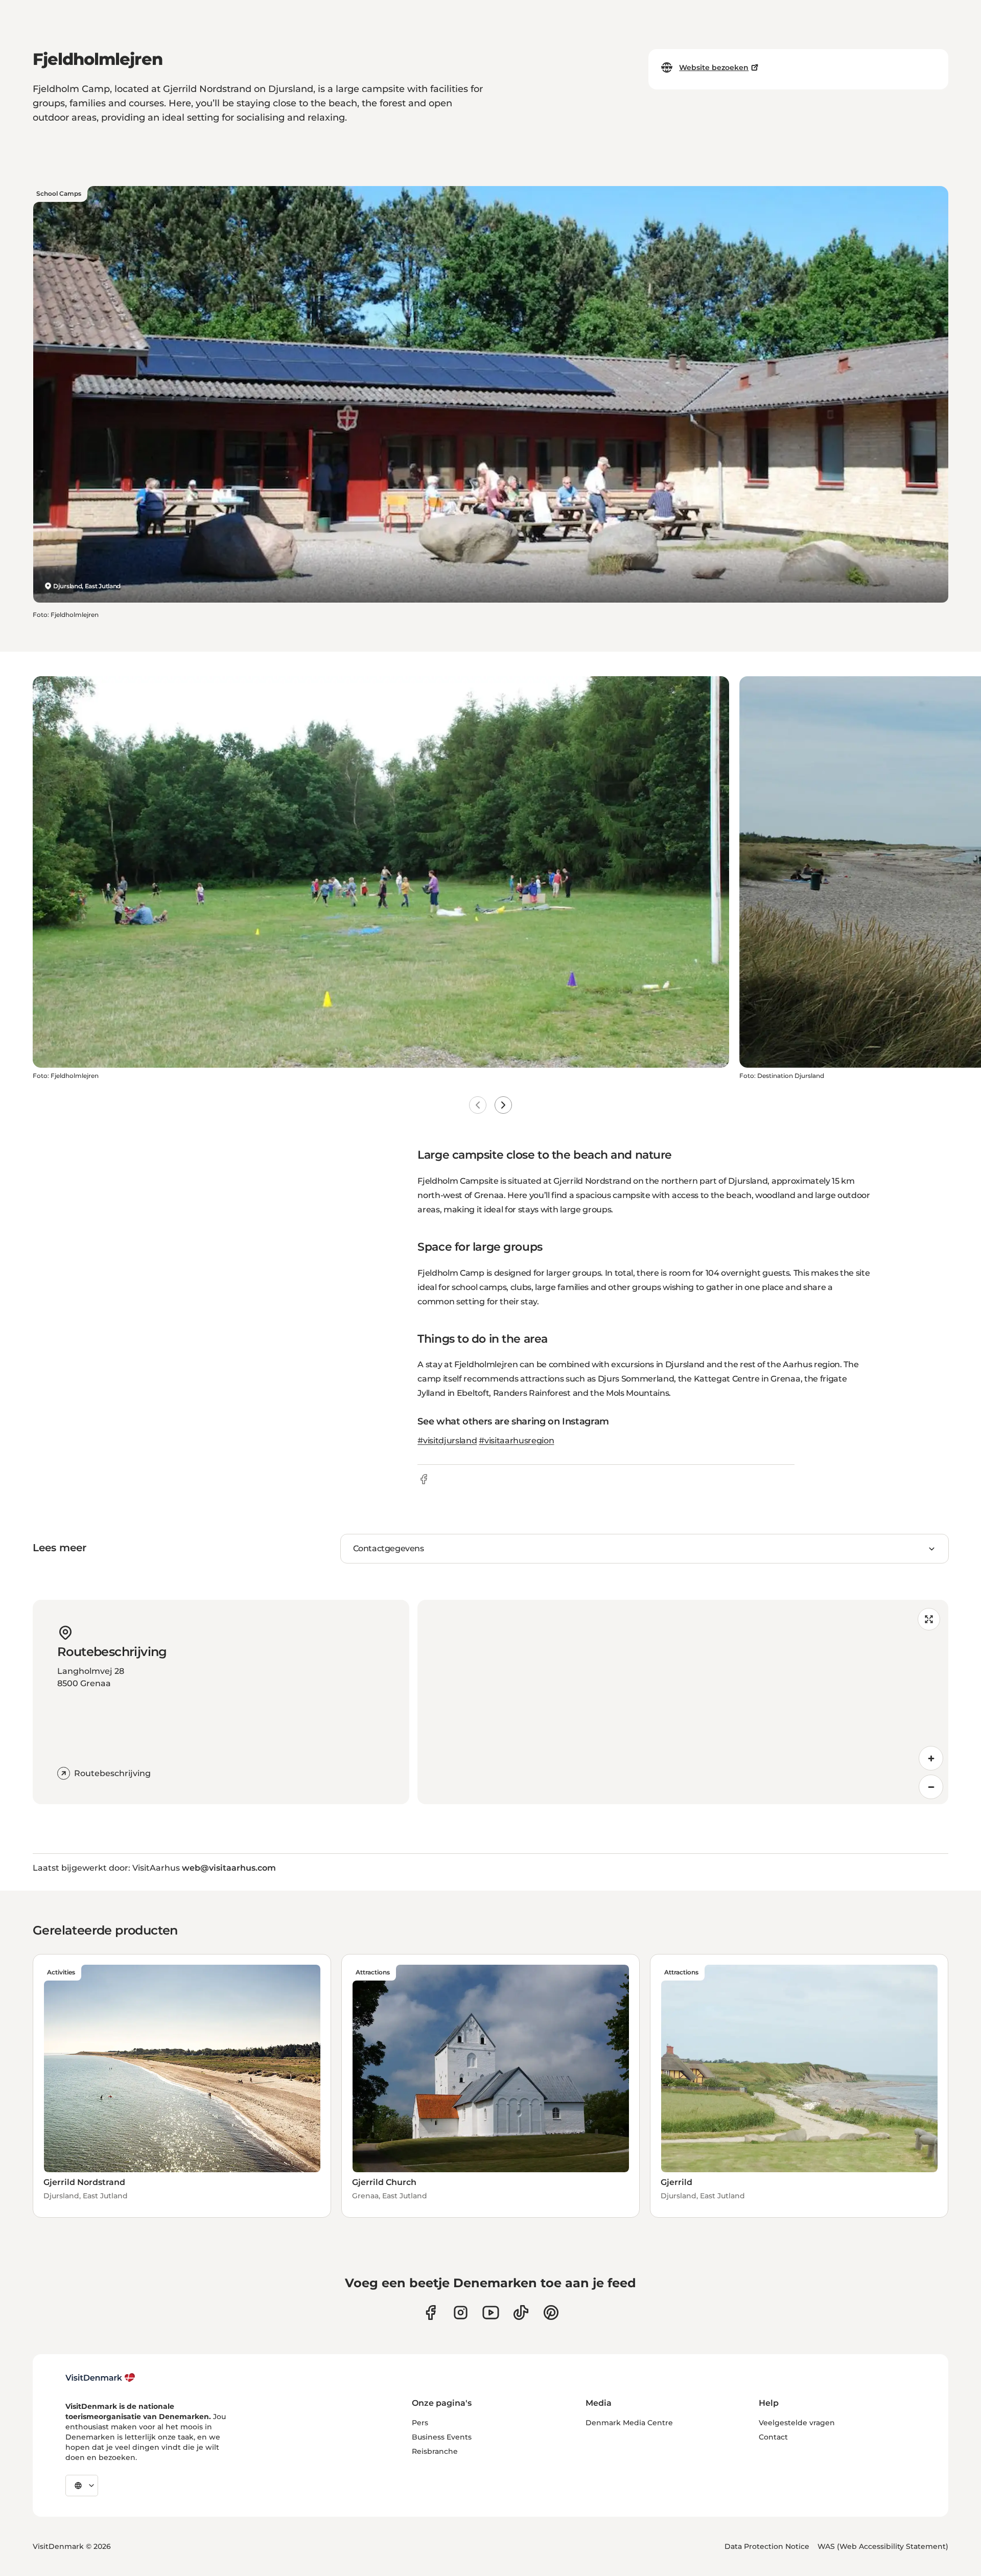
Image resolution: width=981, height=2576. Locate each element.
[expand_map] (929, 1619)
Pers (420, 2423)
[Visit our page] (461, 2313)
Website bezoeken (714, 67)
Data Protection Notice (767, 2546)
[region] (683, 1702)
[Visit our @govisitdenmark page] (521, 2313)
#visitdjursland (447, 1441)
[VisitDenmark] (100, 2378)
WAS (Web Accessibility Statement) (883, 2546)
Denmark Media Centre (629, 2423)
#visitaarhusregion (516, 1441)
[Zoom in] (931, 1758)
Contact (773, 2437)
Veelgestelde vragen (797, 2423)
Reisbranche (435, 2451)
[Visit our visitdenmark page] (491, 2313)
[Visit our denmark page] (430, 2313)
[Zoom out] (931, 1787)
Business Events (442, 2437)
